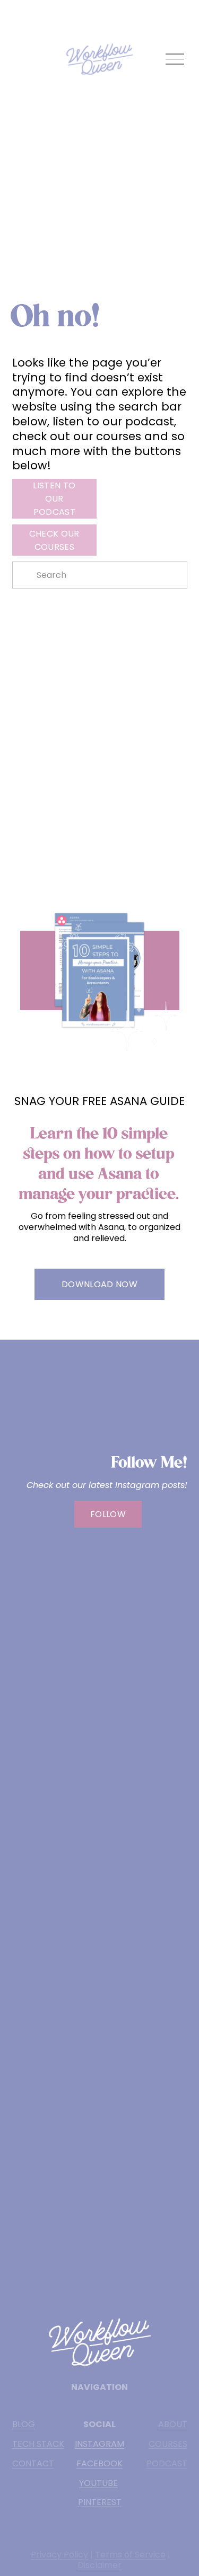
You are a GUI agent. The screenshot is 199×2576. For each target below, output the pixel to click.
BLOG (24, 2425)
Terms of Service (130, 2555)
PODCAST (167, 2464)
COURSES (168, 2444)
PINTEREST (100, 2503)
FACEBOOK (99, 2464)
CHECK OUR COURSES (54, 540)
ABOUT (173, 2425)
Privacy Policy (59, 2555)
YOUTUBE (98, 2484)
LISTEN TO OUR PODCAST (54, 499)
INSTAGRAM (99, 2444)
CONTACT (33, 2464)
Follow (108, 1514)
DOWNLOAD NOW (99, 1284)
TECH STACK (38, 2444)
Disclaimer (99, 2566)
